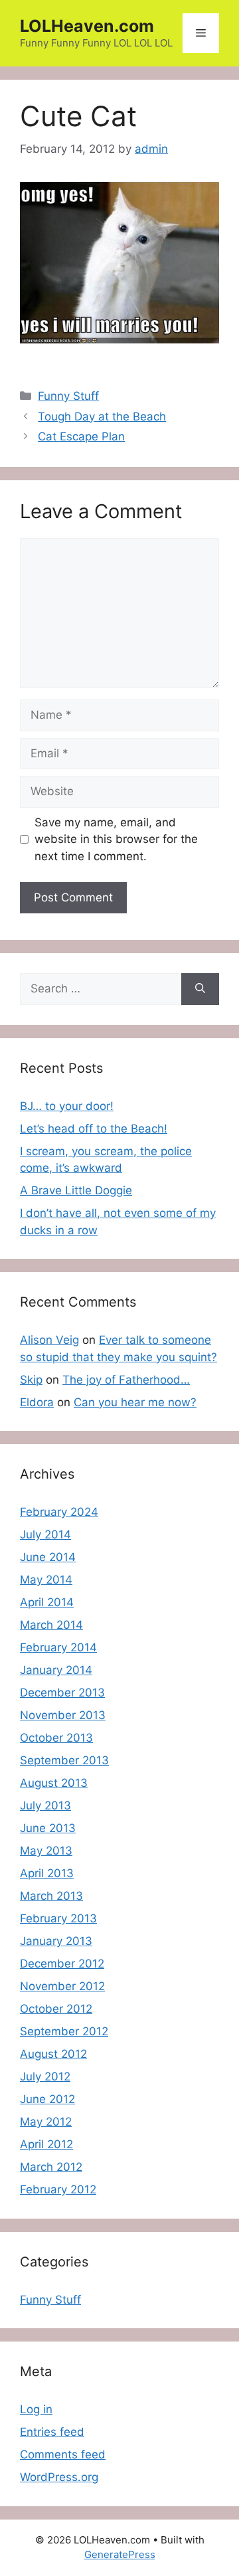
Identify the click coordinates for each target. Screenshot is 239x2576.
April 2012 (46, 2144)
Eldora (37, 1402)
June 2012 (47, 2099)
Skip (31, 1380)
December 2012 (62, 1964)
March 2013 (51, 1896)
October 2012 (56, 2009)
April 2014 (47, 1602)
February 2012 (58, 2189)
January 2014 (56, 1670)
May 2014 (46, 1580)
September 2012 (64, 2031)
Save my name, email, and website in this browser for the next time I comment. (116, 839)
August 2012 (53, 2054)
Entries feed (52, 2432)
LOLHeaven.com (87, 26)
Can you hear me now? (135, 1402)
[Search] (200, 989)
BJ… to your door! (67, 1106)
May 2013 (46, 1851)
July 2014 (45, 1534)
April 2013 (47, 1873)
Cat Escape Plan (81, 436)
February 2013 (58, 1918)
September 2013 (64, 1760)
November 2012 (62, 1986)
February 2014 (58, 1647)
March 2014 (51, 1625)
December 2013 (62, 1693)
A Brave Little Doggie (76, 1190)
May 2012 (46, 2122)
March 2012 (51, 2167)
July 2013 (45, 1805)
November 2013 (63, 1715)
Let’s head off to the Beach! (94, 1129)
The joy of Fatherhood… (126, 1380)
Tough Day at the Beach (102, 416)
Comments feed (63, 2454)
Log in (36, 2409)
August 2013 (54, 1783)
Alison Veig (49, 1340)
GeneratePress (120, 2554)
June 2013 (48, 1828)
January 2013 (56, 1941)
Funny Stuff (68, 396)
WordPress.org (59, 2477)
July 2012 (45, 2076)
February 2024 (59, 1512)
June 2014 (48, 1557)
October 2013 (56, 1738)
